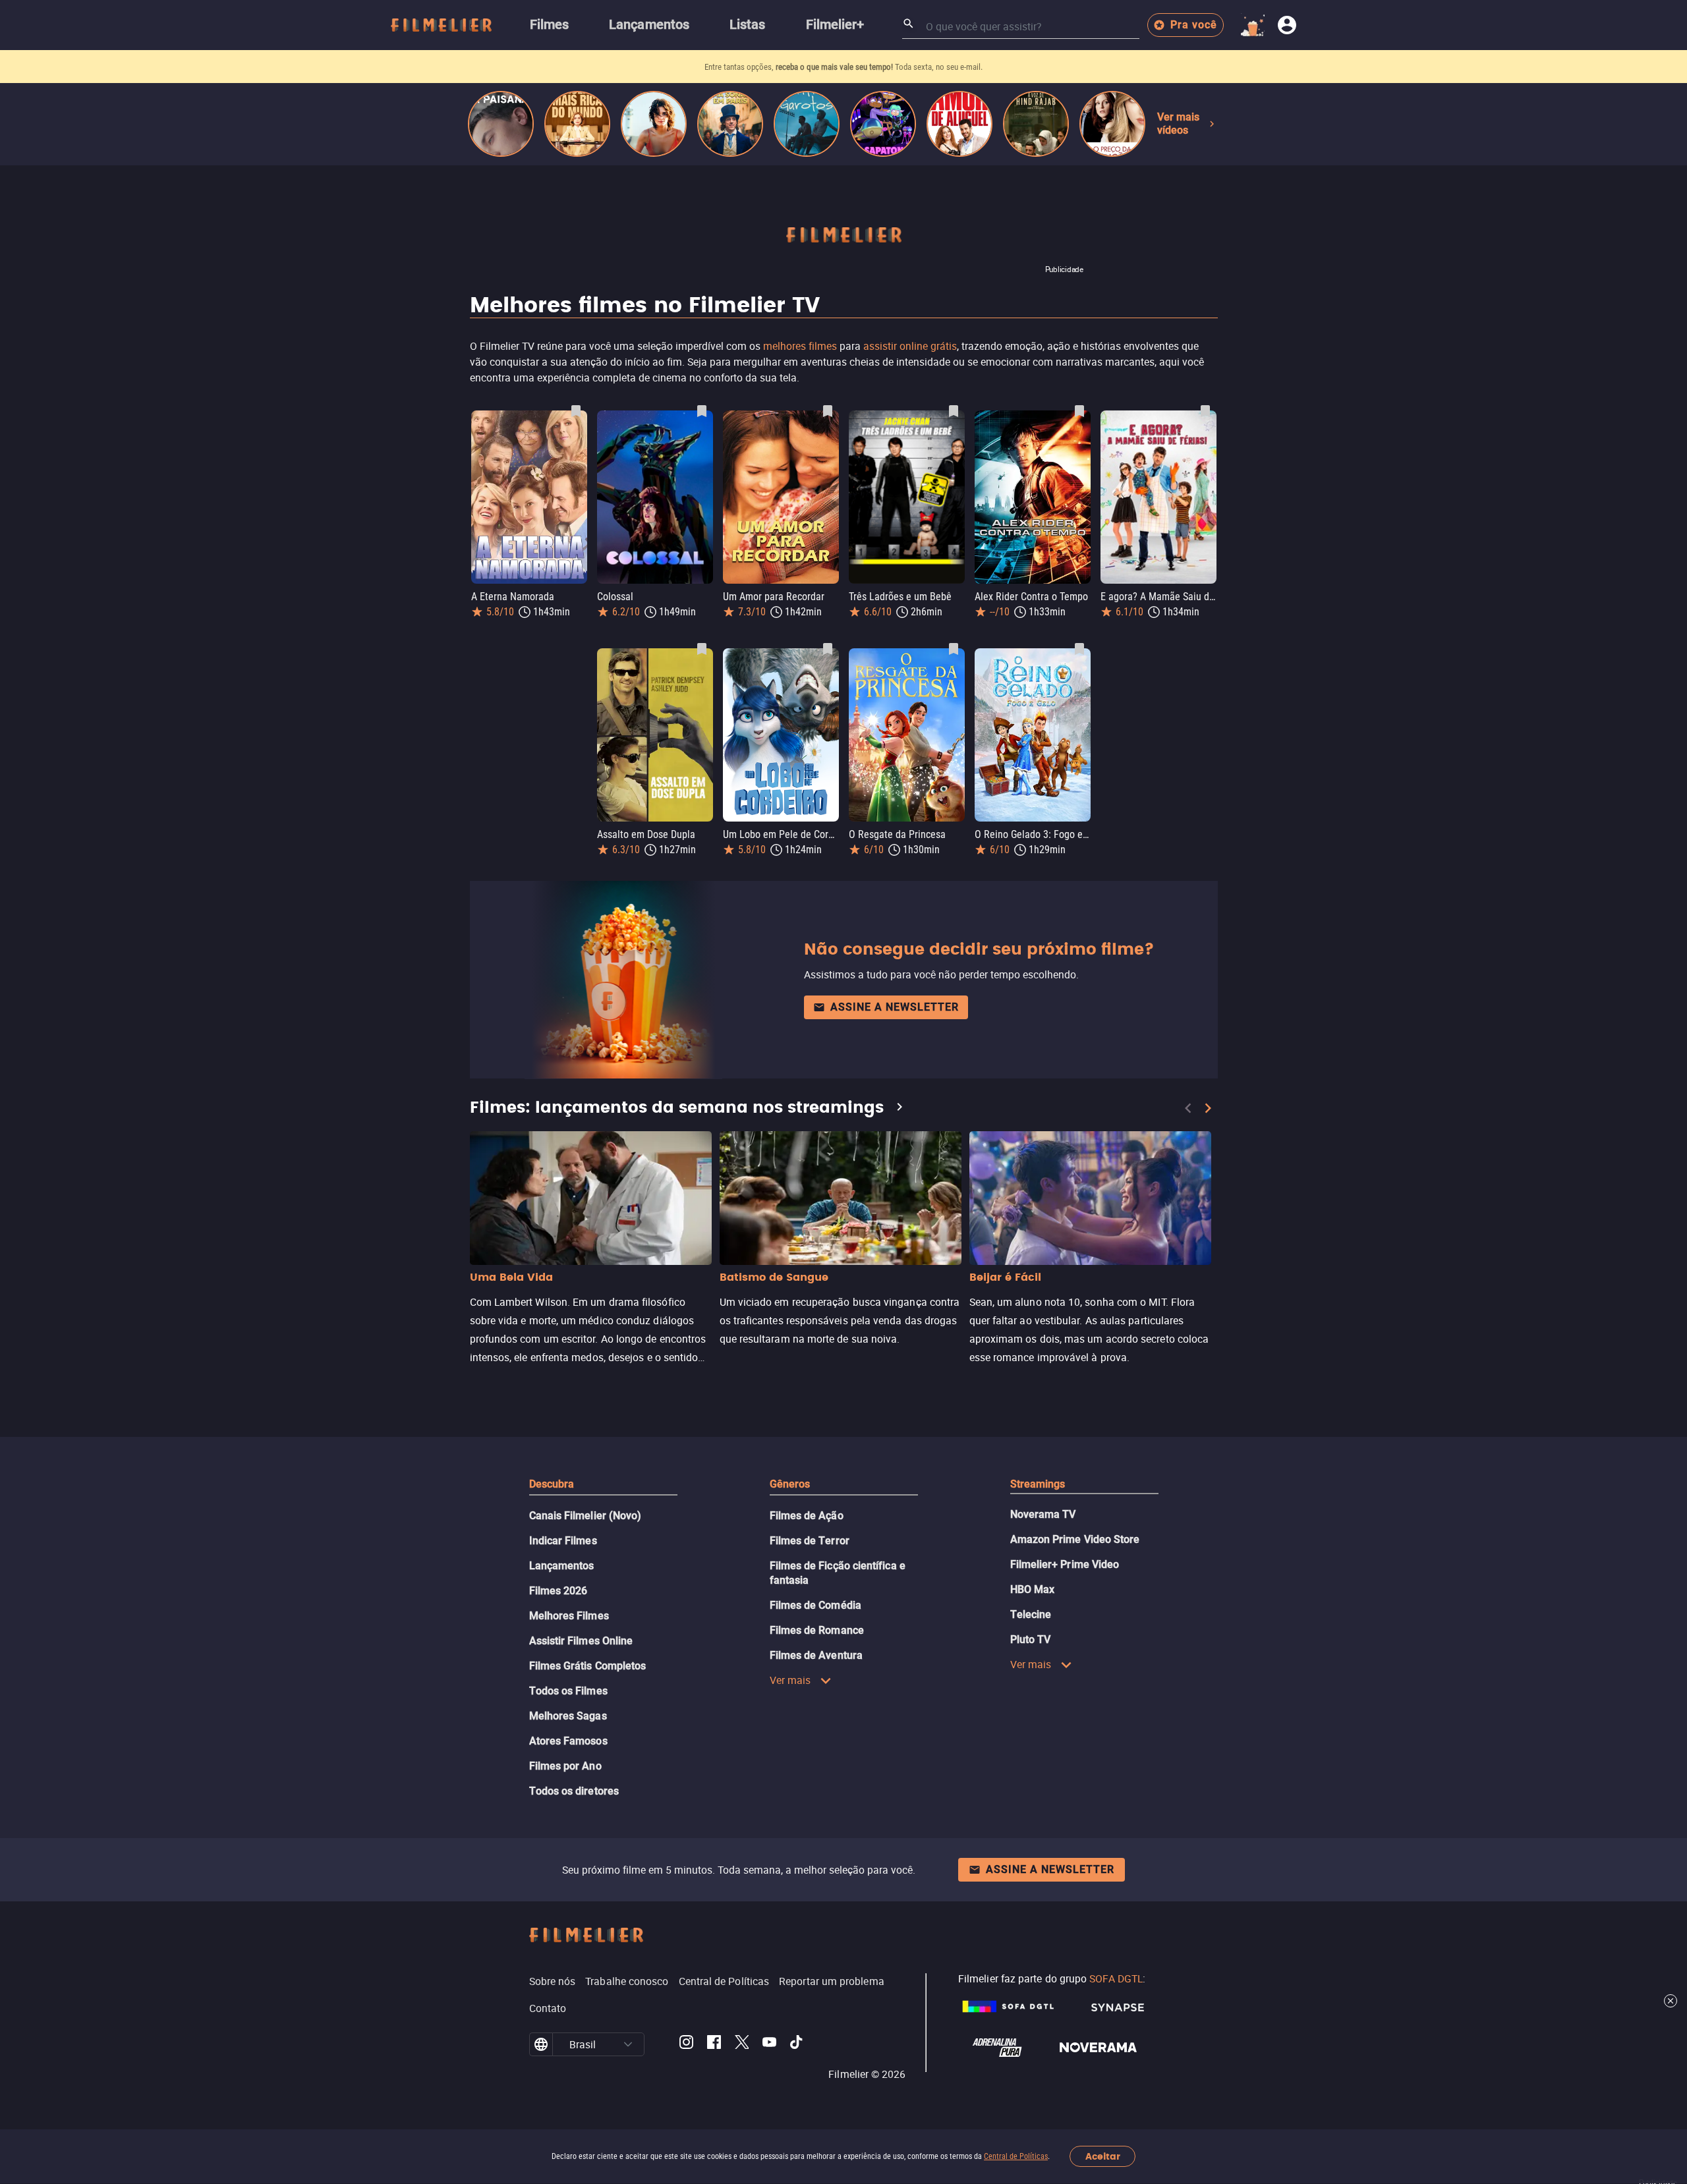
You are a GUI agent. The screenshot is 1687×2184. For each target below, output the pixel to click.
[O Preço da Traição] (1112, 124)
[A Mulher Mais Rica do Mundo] (577, 124)
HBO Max (1033, 1589)
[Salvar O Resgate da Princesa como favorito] (954, 649)
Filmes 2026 (558, 1591)
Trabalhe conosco (627, 1981)
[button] (628, 2044)
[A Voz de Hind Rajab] (1036, 124)
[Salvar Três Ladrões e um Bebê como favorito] (954, 411)
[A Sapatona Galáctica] (883, 124)
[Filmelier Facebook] (714, 2044)
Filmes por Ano (565, 1766)
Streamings (1038, 1484)
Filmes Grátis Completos (588, 1666)
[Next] (1208, 1108)
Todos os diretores (574, 1791)
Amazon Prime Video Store (1075, 1539)
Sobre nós (553, 1981)
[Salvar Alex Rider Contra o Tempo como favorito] (1079, 411)
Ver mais (790, 1680)
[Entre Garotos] (807, 124)
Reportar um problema (832, 1981)
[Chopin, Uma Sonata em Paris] (730, 124)
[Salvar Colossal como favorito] (702, 411)
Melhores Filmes (569, 1616)
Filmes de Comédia (815, 1605)
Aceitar (1103, 2157)
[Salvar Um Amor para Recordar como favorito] (828, 411)
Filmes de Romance (817, 1630)
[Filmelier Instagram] (686, 2044)
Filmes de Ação (807, 1516)
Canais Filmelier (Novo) (586, 1516)
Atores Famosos (568, 1741)
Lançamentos (562, 1566)
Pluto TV (1031, 1639)
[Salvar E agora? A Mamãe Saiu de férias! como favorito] (1205, 411)
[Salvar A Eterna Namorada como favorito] (576, 411)
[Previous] (1188, 1108)
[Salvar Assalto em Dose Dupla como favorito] (702, 649)
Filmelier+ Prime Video (1065, 1564)
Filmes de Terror (810, 1541)
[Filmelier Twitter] (742, 2044)
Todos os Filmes (568, 1691)
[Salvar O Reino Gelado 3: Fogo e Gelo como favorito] (1079, 649)
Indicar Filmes (563, 1541)
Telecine (1031, 1614)
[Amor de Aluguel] (959, 124)
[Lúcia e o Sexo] (654, 124)
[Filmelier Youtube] (769, 2044)
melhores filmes (800, 346)
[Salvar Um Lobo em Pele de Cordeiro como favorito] (828, 649)
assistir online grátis (910, 346)
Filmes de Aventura (816, 1655)
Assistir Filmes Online (581, 1641)
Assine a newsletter (895, 1007)
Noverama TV (1043, 1514)
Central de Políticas (1016, 2156)
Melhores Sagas (568, 1716)
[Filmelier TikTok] (797, 2044)
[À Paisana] (501, 124)
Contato (548, 2008)
